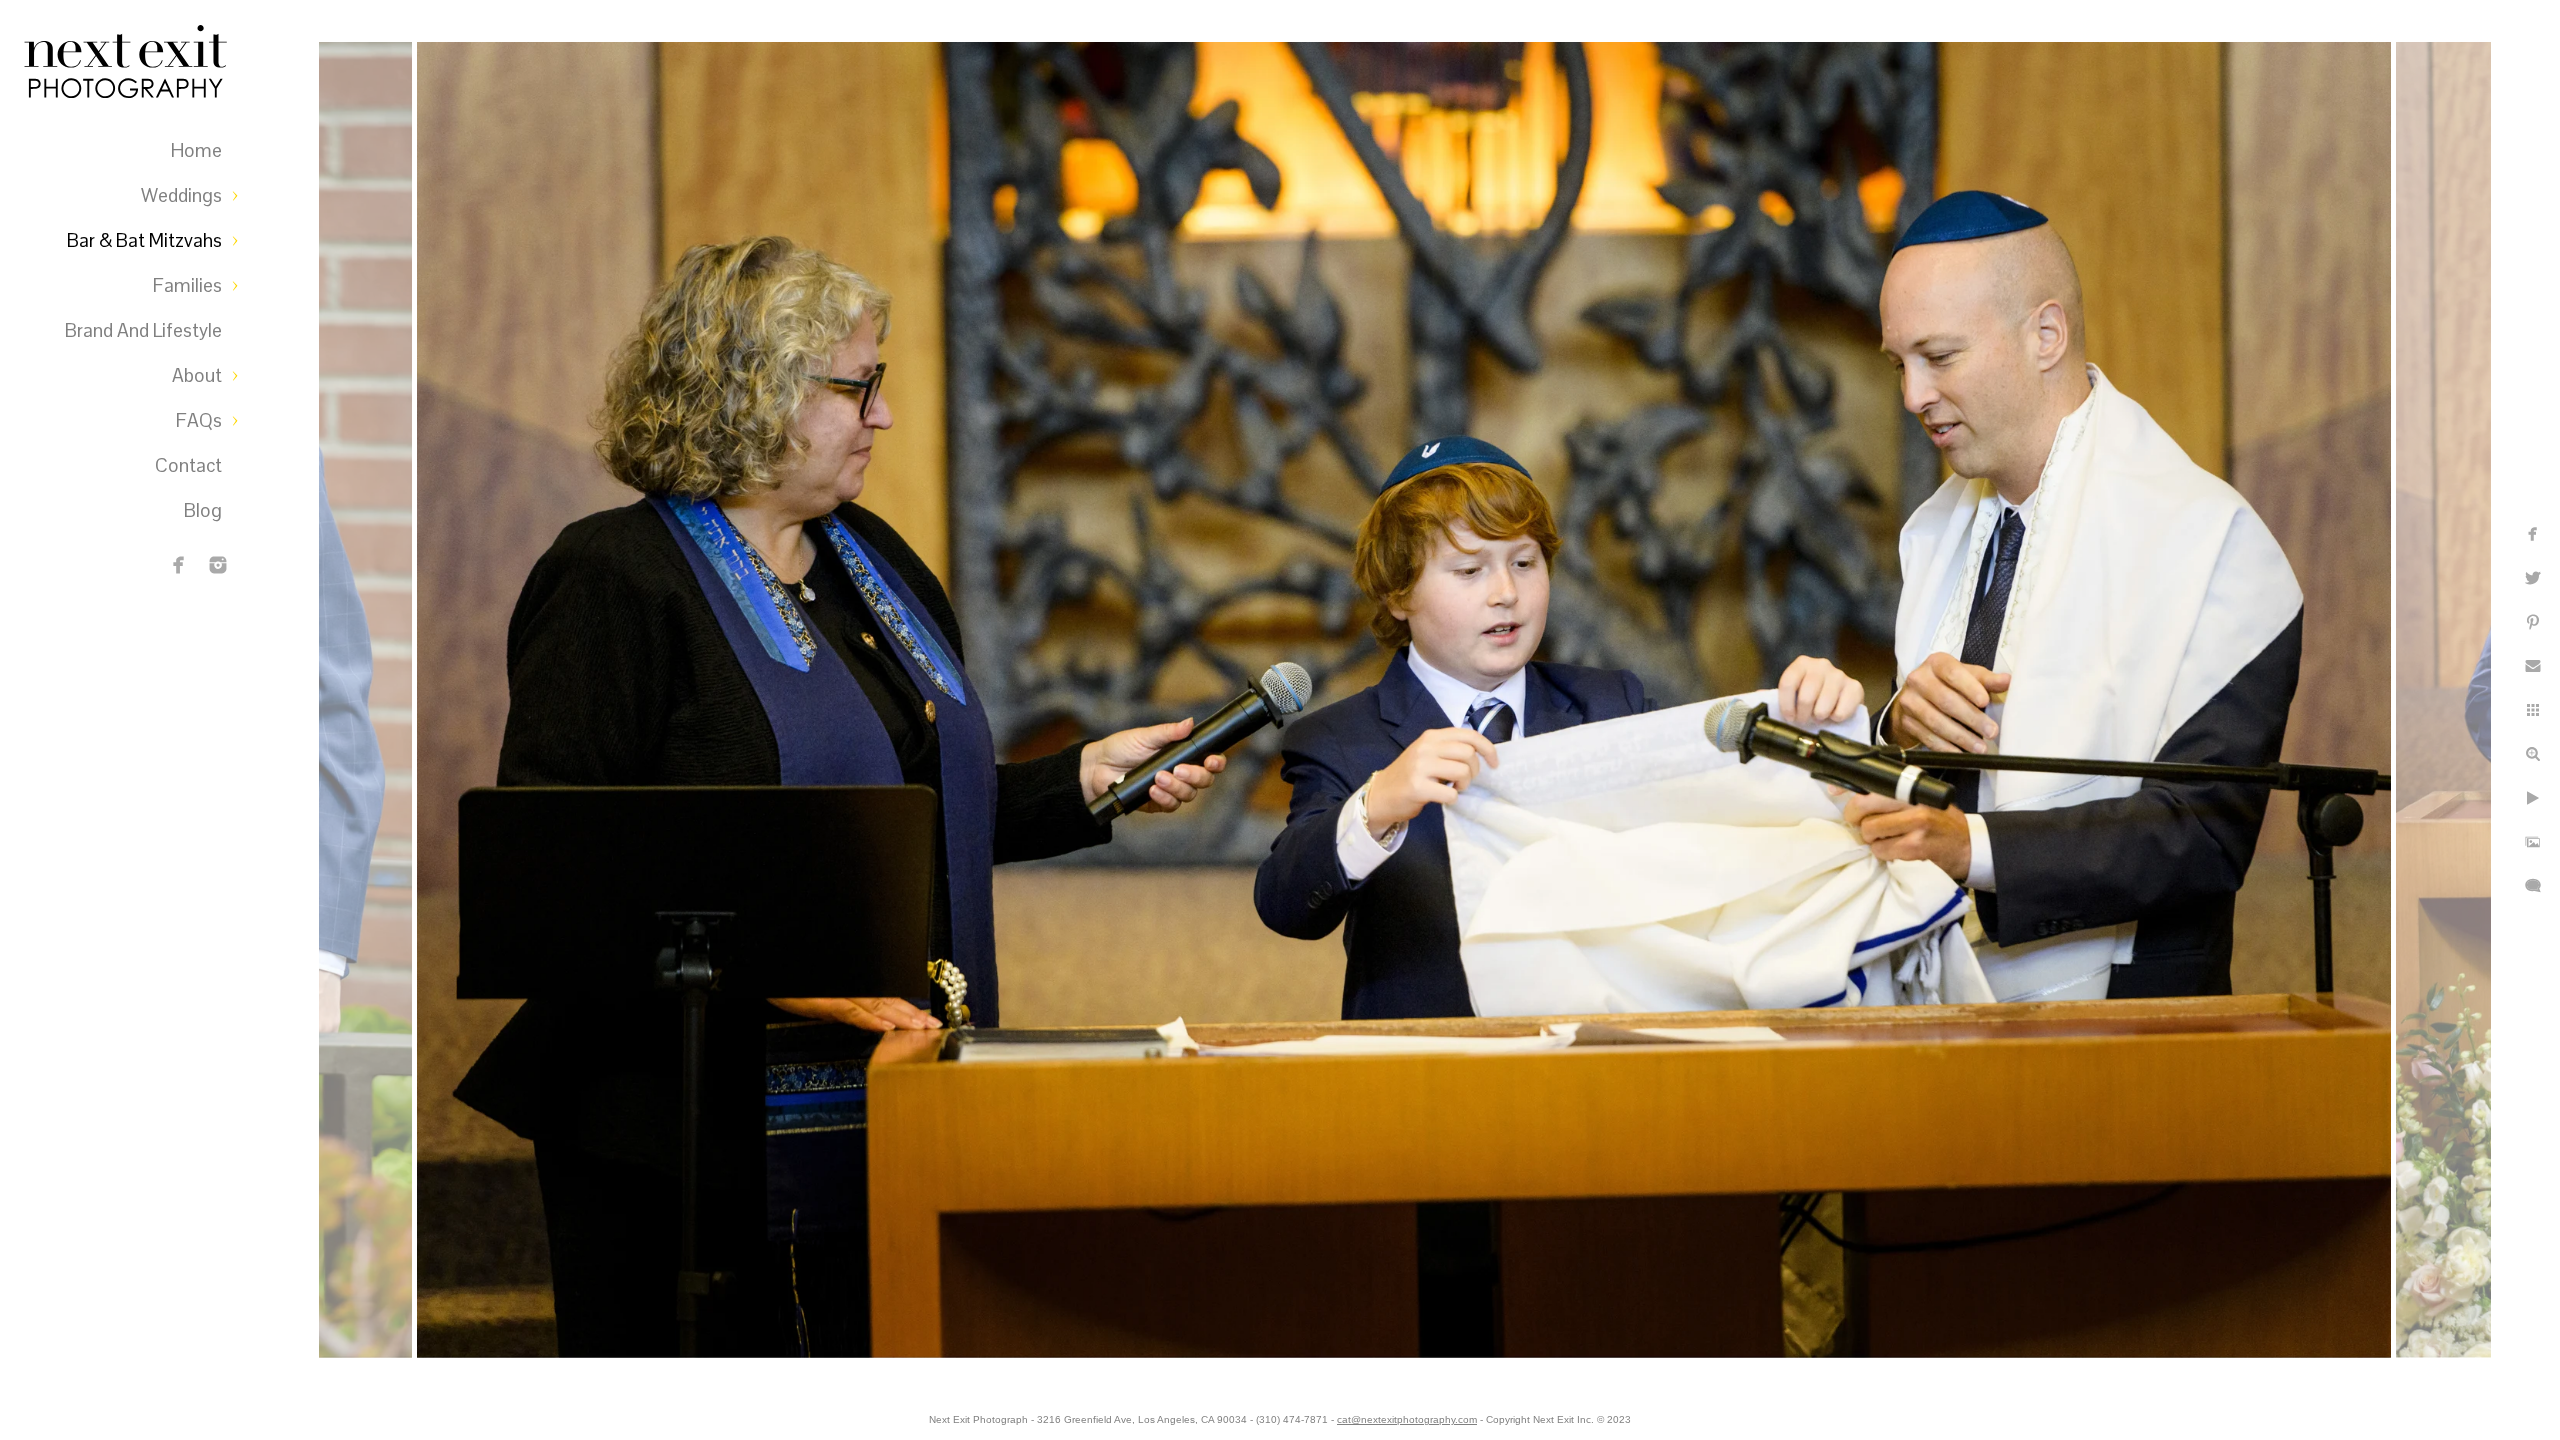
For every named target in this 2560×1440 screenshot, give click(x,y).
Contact (188, 465)
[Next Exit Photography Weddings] (218, 565)
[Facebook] (179, 565)
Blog (203, 510)
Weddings (181, 195)
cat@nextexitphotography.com (1407, 1419)
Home (196, 150)
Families (187, 285)
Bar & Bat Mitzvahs (144, 240)
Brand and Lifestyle (143, 330)
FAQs (199, 420)
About (197, 375)
